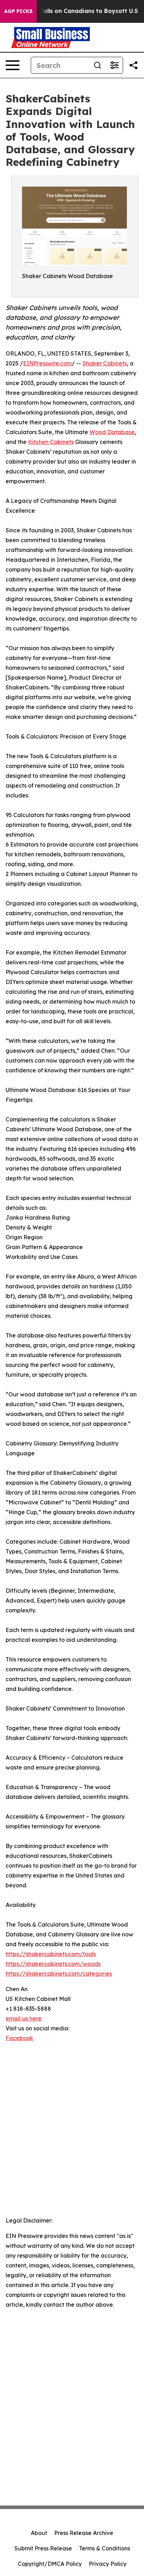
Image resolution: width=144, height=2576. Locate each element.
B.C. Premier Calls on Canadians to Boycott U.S (70, 11)
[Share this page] (134, 65)
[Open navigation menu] (13, 65)
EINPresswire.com (47, 363)
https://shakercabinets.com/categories (59, 1974)
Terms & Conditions (105, 2548)
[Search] (98, 65)
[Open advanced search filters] (114, 65)
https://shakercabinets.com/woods (53, 1964)
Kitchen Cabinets (51, 442)
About (39, 2533)
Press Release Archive (84, 2533)
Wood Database (112, 432)
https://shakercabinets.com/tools (51, 1954)
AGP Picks (18, 11)
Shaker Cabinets (105, 363)
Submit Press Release (43, 2548)
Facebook (19, 2038)
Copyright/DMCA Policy (50, 2564)
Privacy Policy (108, 2564)
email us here (24, 2018)
